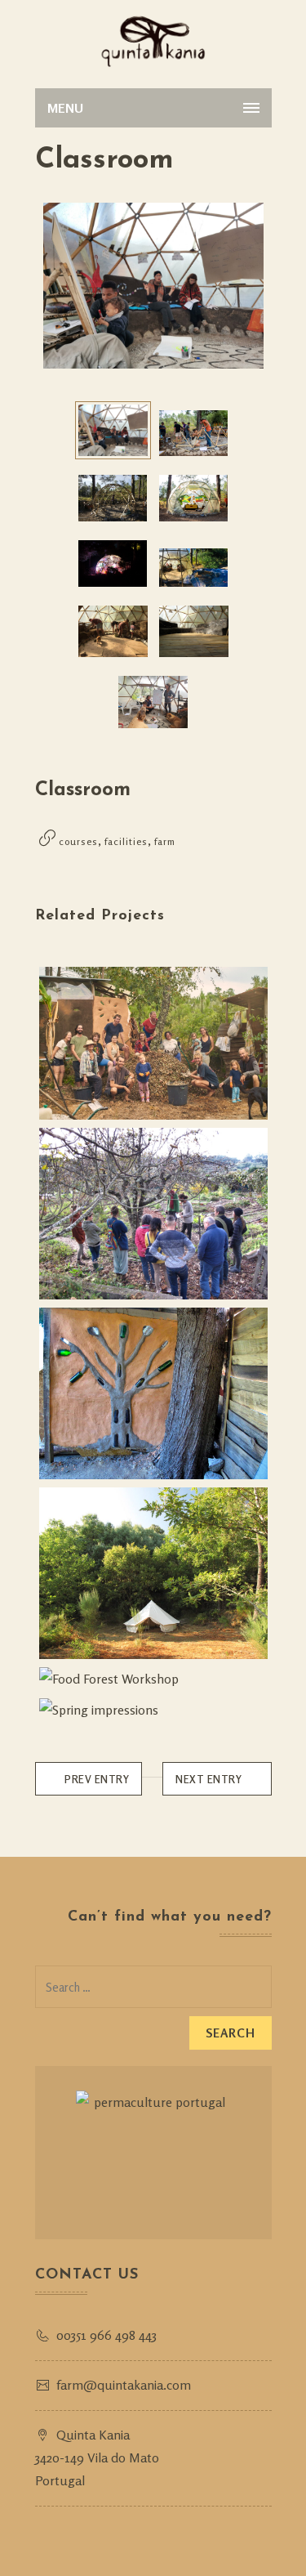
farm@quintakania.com (124, 2385)
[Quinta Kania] (153, 41)
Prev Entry (97, 1779)
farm (165, 841)
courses (78, 841)
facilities (126, 841)
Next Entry (208, 1779)
